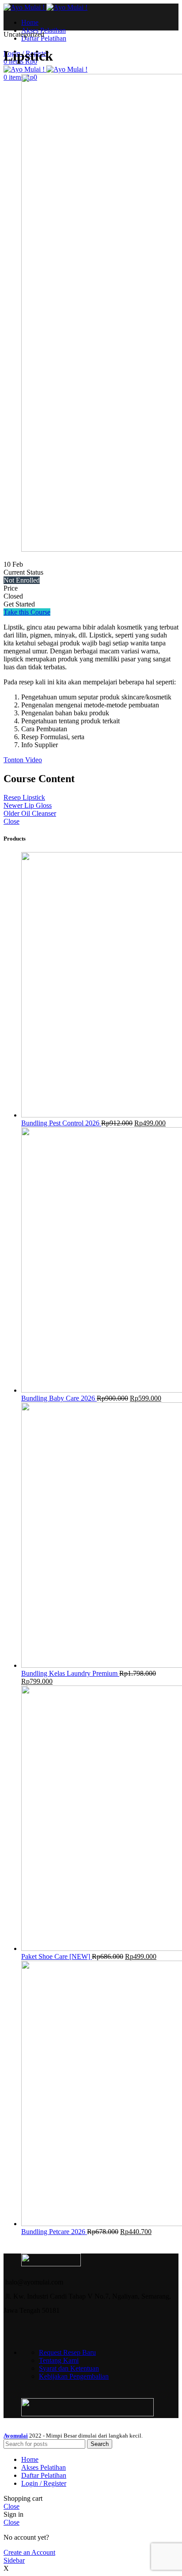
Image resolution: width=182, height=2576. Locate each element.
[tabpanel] (91, 694)
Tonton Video (23, 760)
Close (11, 821)
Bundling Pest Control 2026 (61, 1123)
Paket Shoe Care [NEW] (57, 1956)
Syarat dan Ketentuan (69, 2368)
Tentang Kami (59, 2360)
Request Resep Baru (67, 2352)
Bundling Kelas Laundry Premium (70, 1673)
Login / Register (44, 2483)
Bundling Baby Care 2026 (59, 1398)
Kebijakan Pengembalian (74, 2376)
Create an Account (29, 2552)
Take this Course (27, 612)
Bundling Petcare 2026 (54, 2232)
